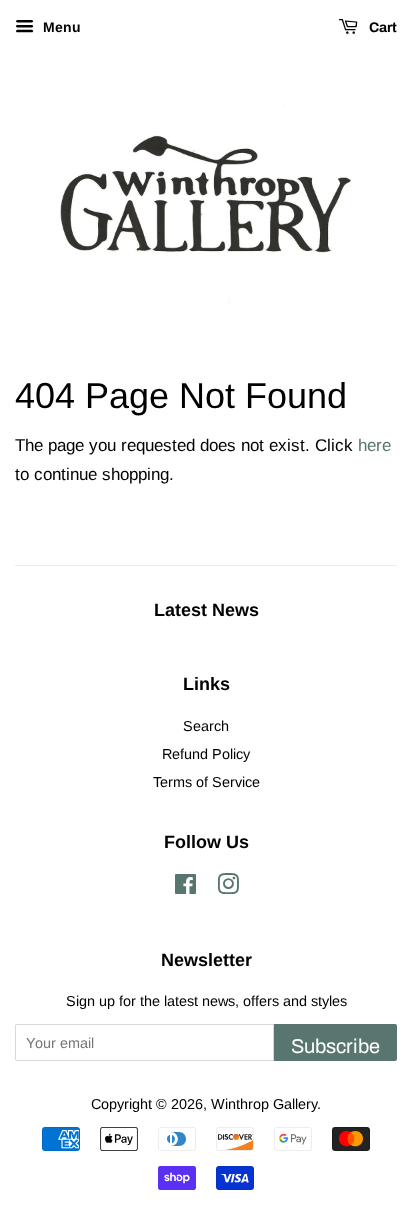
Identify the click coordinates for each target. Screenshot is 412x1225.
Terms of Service (206, 782)
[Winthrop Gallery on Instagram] (228, 888)
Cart (381, 27)
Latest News (206, 610)
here (374, 445)
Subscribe (335, 1046)
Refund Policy (206, 754)
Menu (60, 27)
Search (206, 726)
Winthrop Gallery (264, 1104)
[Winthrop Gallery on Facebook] (185, 888)
